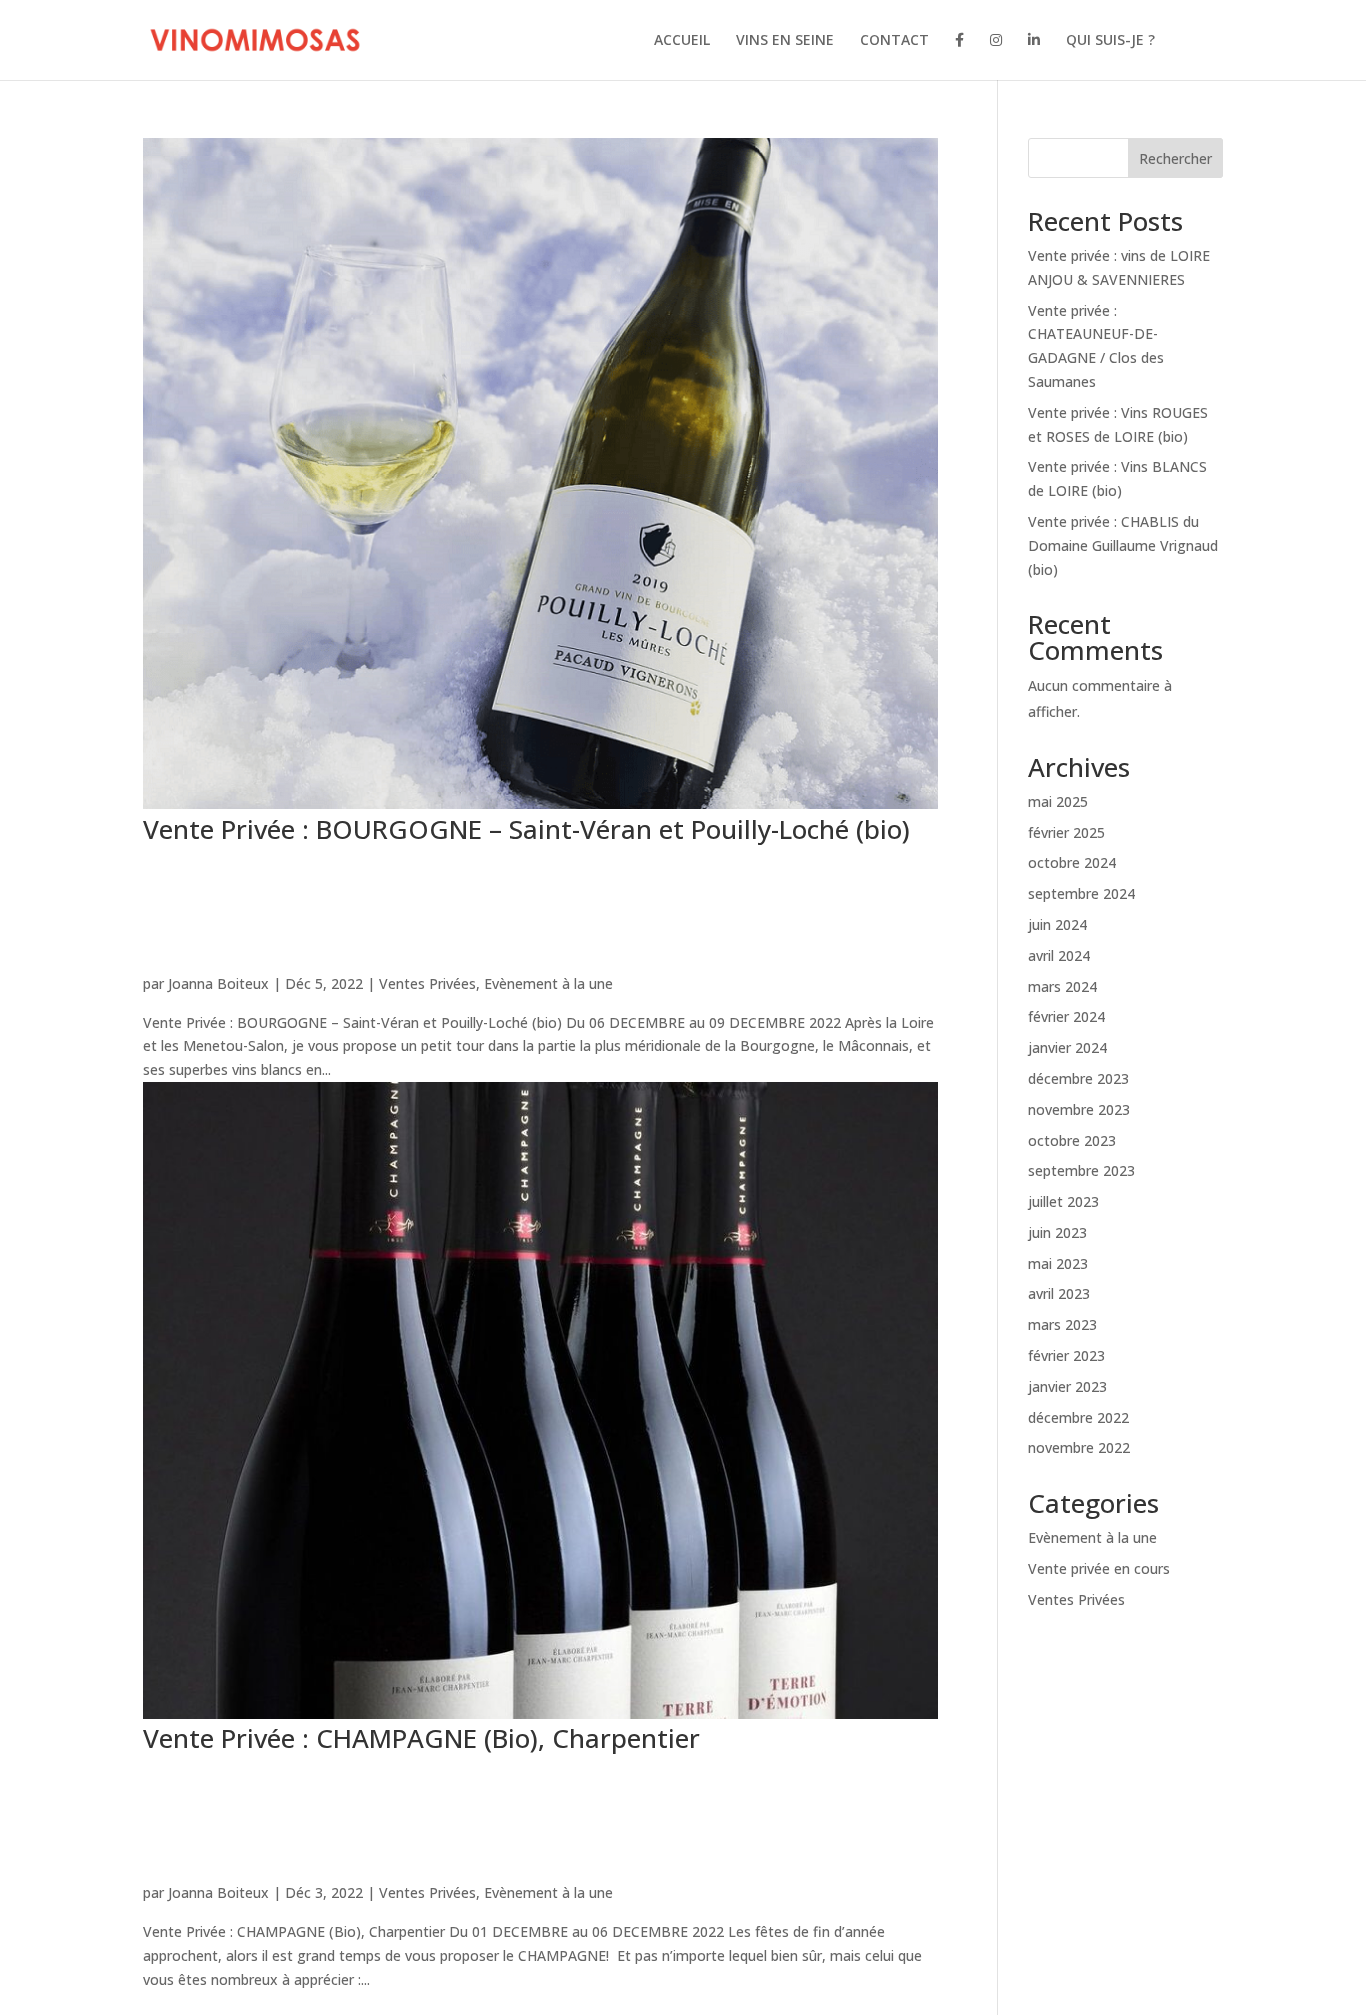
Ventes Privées (427, 983)
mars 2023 (1062, 1324)
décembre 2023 (1078, 1078)
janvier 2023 (1067, 1386)
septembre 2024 (1081, 893)
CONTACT (894, 41)
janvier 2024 (1067, 1047)
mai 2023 (1058, 1263)
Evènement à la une (548, 983)
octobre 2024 (1072, 862)
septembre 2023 (1081, 1170)
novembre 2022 (1079, 1447)
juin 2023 (1057, 1232)
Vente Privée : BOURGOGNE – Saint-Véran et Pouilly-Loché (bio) (526, 829)
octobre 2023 (1072, 1140)
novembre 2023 (1079, 1109)
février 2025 (1066, 832)
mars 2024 (1062, 986)
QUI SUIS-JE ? (1110, 41)
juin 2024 (1057, 924)
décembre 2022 (1078, 1417)
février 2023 (1066, 1355)
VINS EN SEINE (785, 41)
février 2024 (1066, 1016)
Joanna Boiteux (218, 983)
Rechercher (1175, 158)
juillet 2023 (1063, 1201)
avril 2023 (1059, 1293)
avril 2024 (1059, 955)
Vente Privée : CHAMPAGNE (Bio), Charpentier (421, 1738)
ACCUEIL (682, 41)
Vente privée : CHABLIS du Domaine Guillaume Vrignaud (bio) (1123, 545)
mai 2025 (1058, 801)
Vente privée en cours (1099, 1568)
